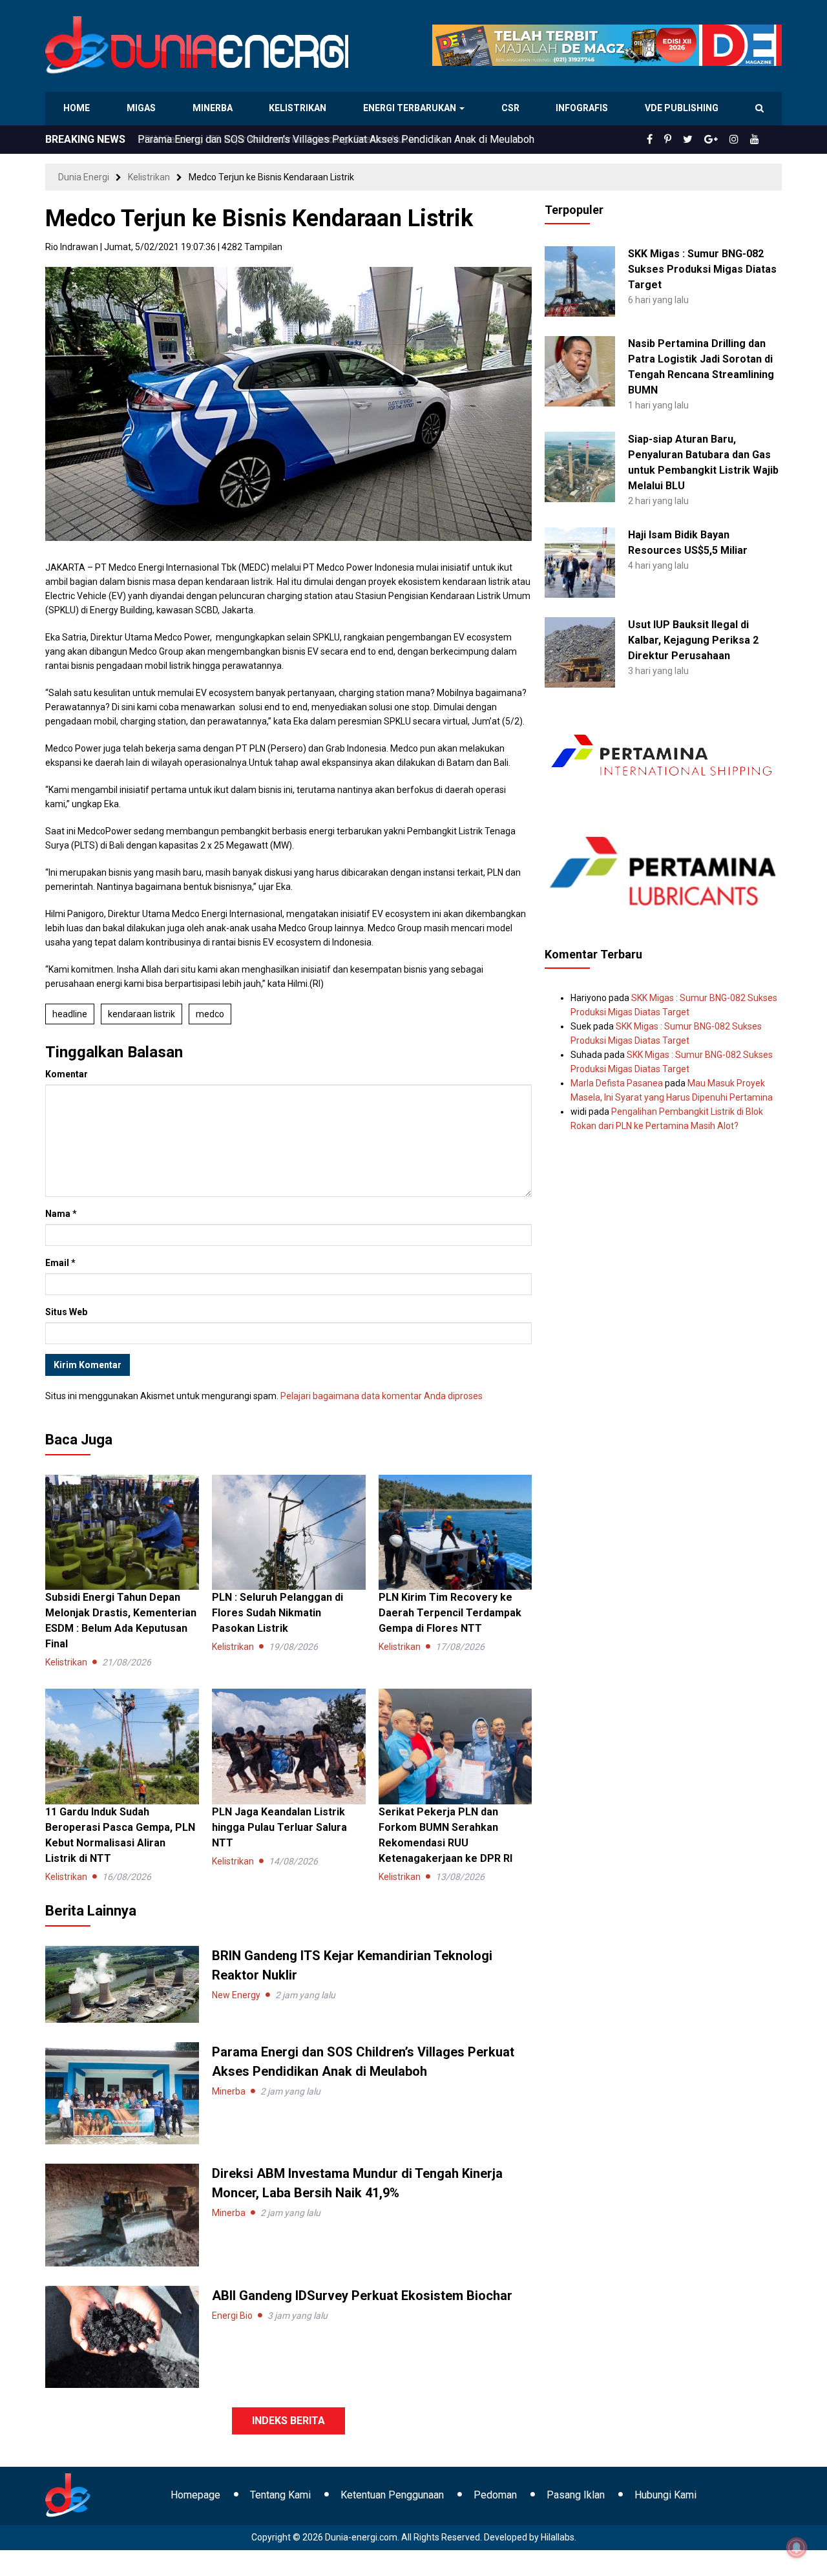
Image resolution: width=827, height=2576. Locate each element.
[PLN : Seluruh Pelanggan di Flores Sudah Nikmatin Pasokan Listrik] (289, 1532)
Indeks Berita (288, 2421)
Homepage (195, 2495)
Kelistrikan (300, 108)
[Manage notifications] (797, 2548)
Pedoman (495, 2495)
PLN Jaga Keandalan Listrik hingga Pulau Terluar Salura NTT (279, 1827)
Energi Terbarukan (412, 108)
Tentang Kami (280, 2495)
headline (70, 1014)
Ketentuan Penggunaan (392, 2495)
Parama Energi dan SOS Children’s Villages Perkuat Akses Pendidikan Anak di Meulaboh (336, 139)
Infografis (583, 108)
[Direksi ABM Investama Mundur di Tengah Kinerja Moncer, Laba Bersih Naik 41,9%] (122, 2214)
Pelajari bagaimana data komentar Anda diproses (382, 1396)
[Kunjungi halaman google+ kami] (721, 140)
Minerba (215, 108)
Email (60, 1263)
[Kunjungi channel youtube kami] (757, 140)
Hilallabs (558, 2537)
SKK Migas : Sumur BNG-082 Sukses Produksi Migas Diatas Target (702, 269)
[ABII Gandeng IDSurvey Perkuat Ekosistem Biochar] (122, 2336)
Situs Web (66, 1312)
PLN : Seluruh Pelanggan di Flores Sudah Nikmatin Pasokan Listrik (277, 1613)
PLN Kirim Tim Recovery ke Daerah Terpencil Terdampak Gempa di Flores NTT (450, 1613)
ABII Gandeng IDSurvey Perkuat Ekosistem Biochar (362, 2296)
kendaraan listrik (141, 1014)
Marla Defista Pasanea (617, 1083)
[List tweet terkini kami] (702, 140)
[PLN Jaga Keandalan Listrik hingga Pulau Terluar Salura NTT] (289, 1746)
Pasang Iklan (576, 2495)
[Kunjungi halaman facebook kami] (671, 140)
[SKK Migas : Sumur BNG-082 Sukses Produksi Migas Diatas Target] (580, 280)
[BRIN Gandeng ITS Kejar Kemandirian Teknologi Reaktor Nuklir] (122, 1983)
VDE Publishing (681, 108)
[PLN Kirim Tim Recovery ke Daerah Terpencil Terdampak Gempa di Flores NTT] (455, 1532)
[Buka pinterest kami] (686, 140)
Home (77, 108)
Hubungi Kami (665, 2495)
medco (210, 1014)
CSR (511, 108)
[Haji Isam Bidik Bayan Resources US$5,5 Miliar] (580, 562)
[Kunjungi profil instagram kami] (740, 140)
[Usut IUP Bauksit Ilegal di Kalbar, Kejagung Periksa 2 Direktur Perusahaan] (580, 651)
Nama (61, 1214)
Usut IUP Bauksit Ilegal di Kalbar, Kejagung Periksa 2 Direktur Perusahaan (693, 640)
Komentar (67, 1074)
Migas (142, 108)
